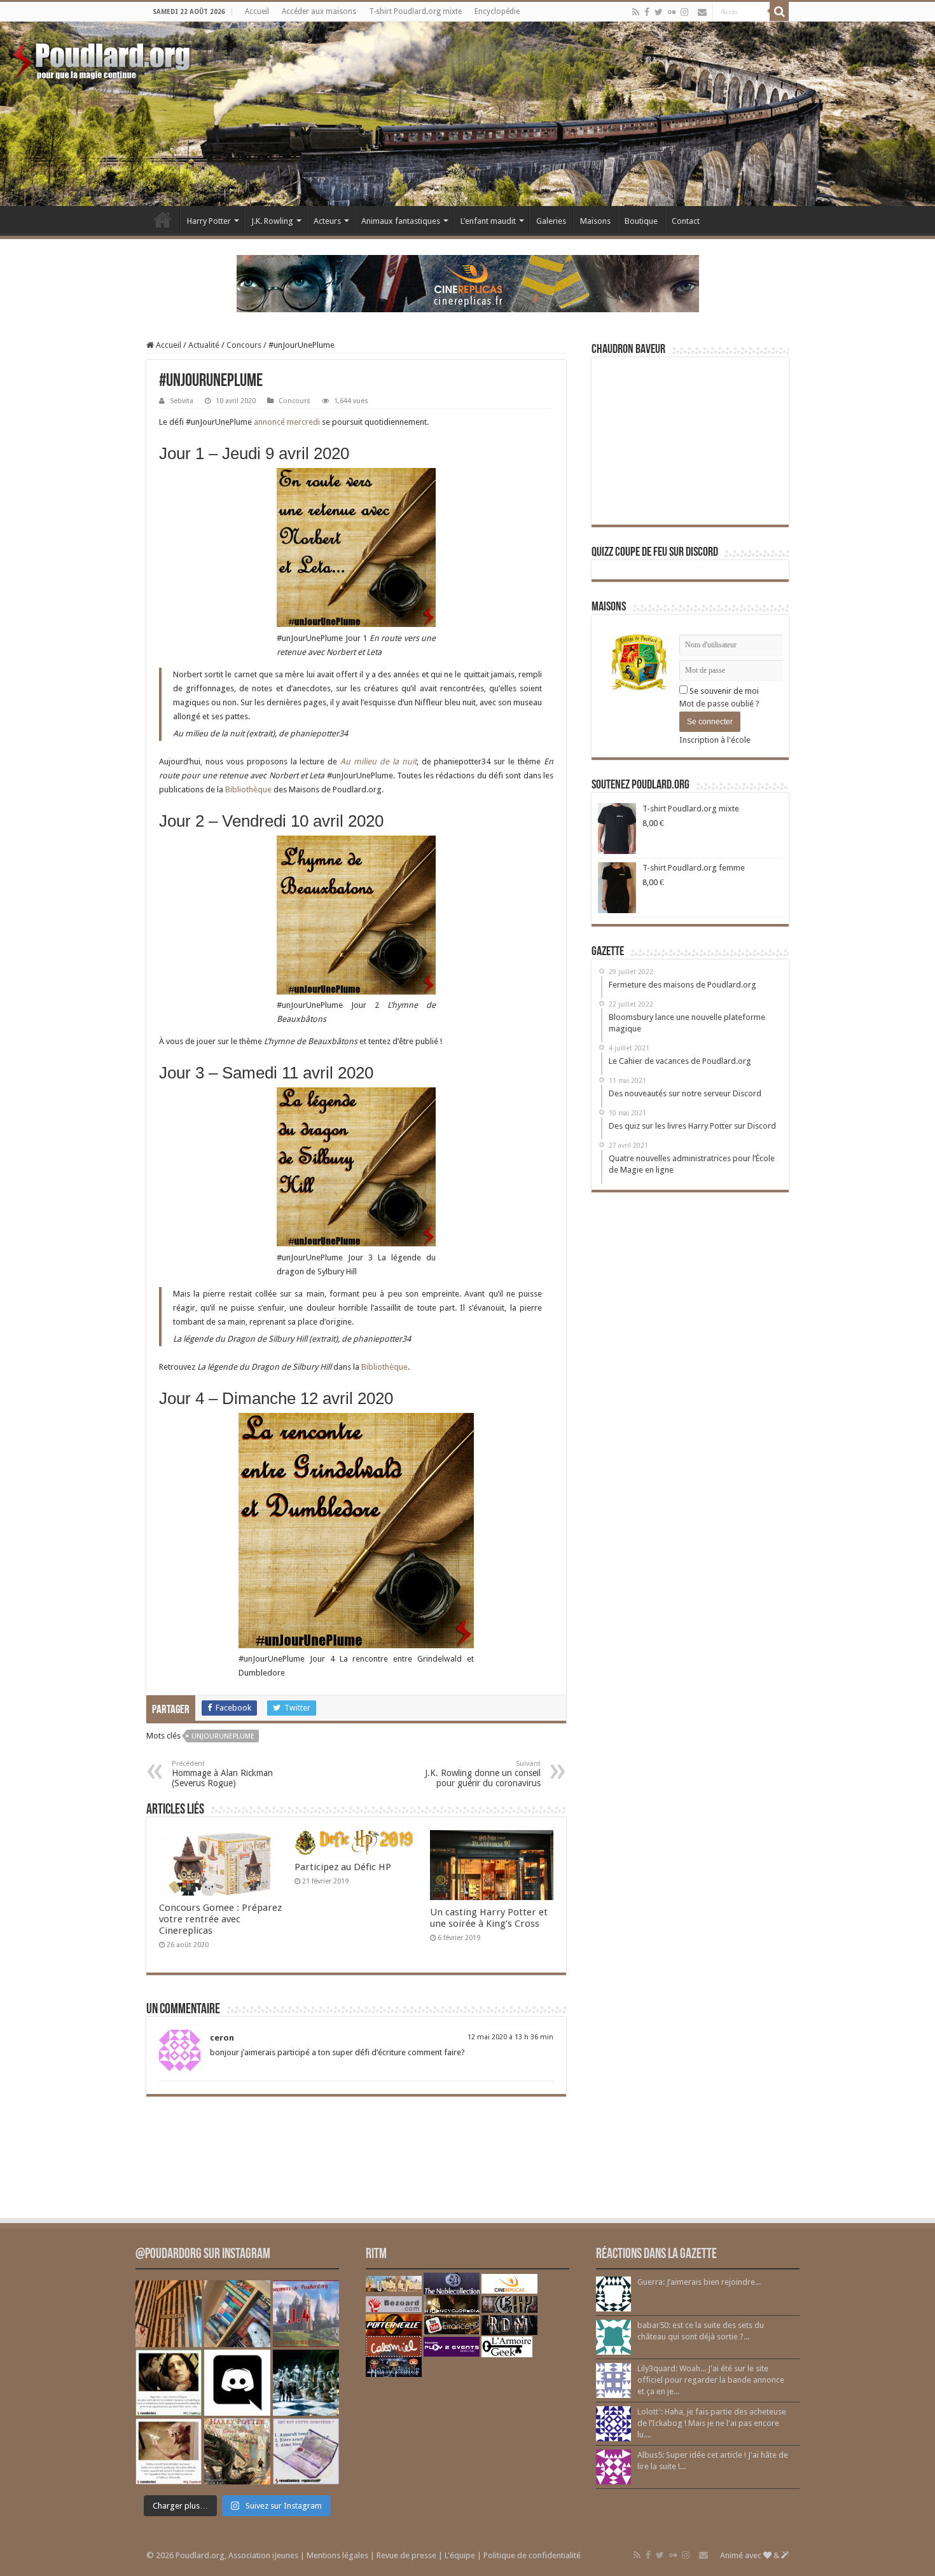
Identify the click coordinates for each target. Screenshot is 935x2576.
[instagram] (684, 12)
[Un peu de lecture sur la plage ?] (237, 2313)
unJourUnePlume (223, 1736)
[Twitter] (659, 12)
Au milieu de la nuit (378, 761)
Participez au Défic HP (343, 1867)
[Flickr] (672, 12)
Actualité (204, 345)
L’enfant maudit (488, 221)
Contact (686, 221)
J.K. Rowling (272, 221)
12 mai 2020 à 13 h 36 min (510, 2037)
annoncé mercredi (287, 422)
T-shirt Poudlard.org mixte (415, 11)
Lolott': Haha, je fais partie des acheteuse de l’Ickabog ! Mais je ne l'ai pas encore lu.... (712, 2423)
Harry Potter (209, 221)
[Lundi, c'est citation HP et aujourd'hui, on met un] (169, 2451)
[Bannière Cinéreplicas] (468, 283)
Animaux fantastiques (401, 221)
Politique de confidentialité (532, 2555)
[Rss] (636, 12)
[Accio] (779, 11)
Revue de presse (406, 2555)
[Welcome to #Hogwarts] (169, 2313)
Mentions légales (337, 2555)
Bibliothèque (248, 789)
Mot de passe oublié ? (719, 704)
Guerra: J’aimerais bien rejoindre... (699, 2282)
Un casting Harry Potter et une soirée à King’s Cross (489, 1918)
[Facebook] (647, 12)
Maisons (595, 221)
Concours (244, 345)
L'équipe (460, 2555)
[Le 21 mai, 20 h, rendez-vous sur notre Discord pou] (237, 2451)
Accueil (257, 11)
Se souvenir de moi (723, 691)
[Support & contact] (702, 12)
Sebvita (182, 401)
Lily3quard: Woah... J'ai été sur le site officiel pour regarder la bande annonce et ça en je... (711, 2380)
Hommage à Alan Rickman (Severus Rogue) (222, 1774)
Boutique (641, 221)
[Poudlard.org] (103, 57)
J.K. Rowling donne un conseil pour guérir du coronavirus (483, 1774)
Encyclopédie (497, 11)
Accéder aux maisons (319, 11)
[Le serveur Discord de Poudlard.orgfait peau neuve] (237, 2383)
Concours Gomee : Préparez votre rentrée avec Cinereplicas (220, 1919)
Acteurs (327, 221)
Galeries (551, 221)
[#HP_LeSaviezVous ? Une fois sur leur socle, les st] (306, 2383)
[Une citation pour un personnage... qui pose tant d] (169, 2383)
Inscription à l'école (715, 740)
